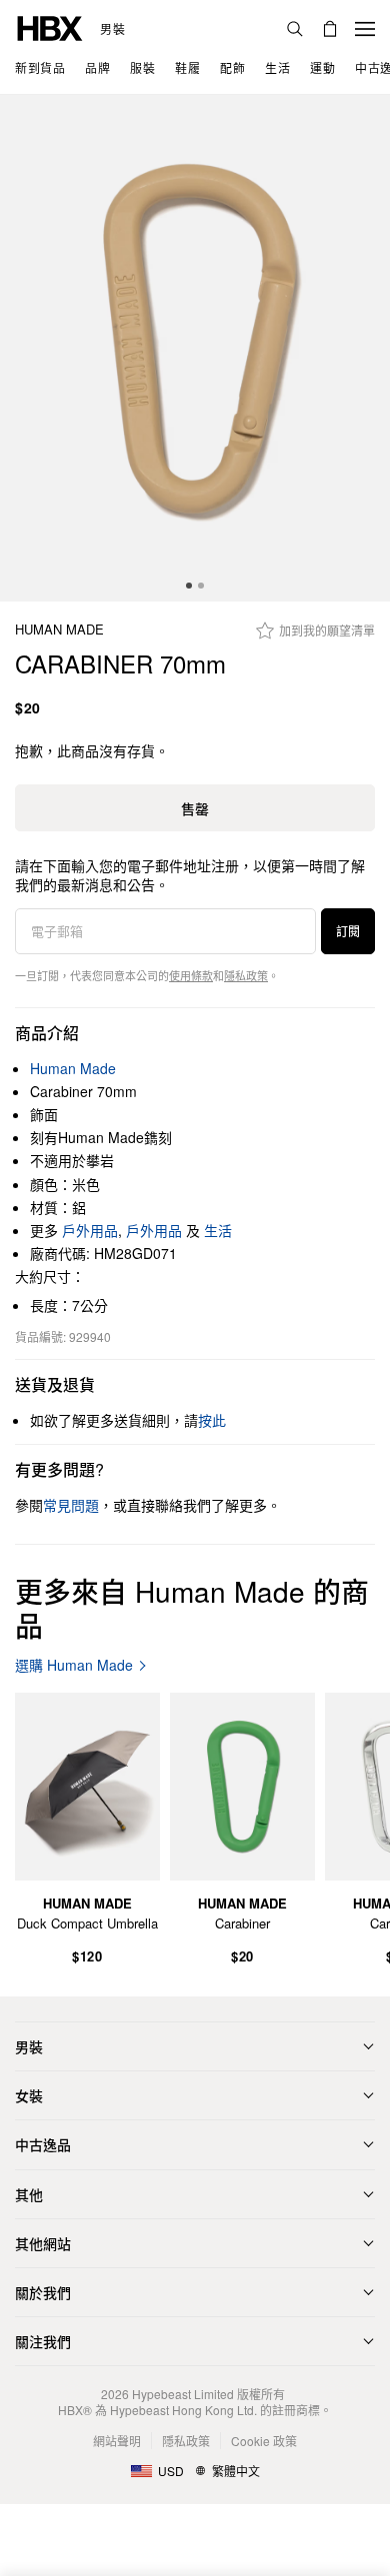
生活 (218, 1230)
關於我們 (43, 2292)
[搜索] (295, 29)
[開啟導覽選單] (365, 29)
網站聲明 (117, 2441)
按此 (212, 1420)
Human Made (59, 630)
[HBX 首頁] (50, 26)
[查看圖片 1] (195, 348)
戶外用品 (90, 1230)
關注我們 (43, 2341)
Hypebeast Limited (183, 2394)
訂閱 (348, 931)
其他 (29, 2194)
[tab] (189, 586)
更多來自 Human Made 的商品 (192, 1608)
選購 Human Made (74, 1665)
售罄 (195, 808)
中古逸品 (43, 2144)
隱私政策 (246, 975)
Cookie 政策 (264, 2441)
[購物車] (330, 29)
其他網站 (43, 2243)
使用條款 (191, 975)
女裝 (29, 2095)
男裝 (112, 29)
